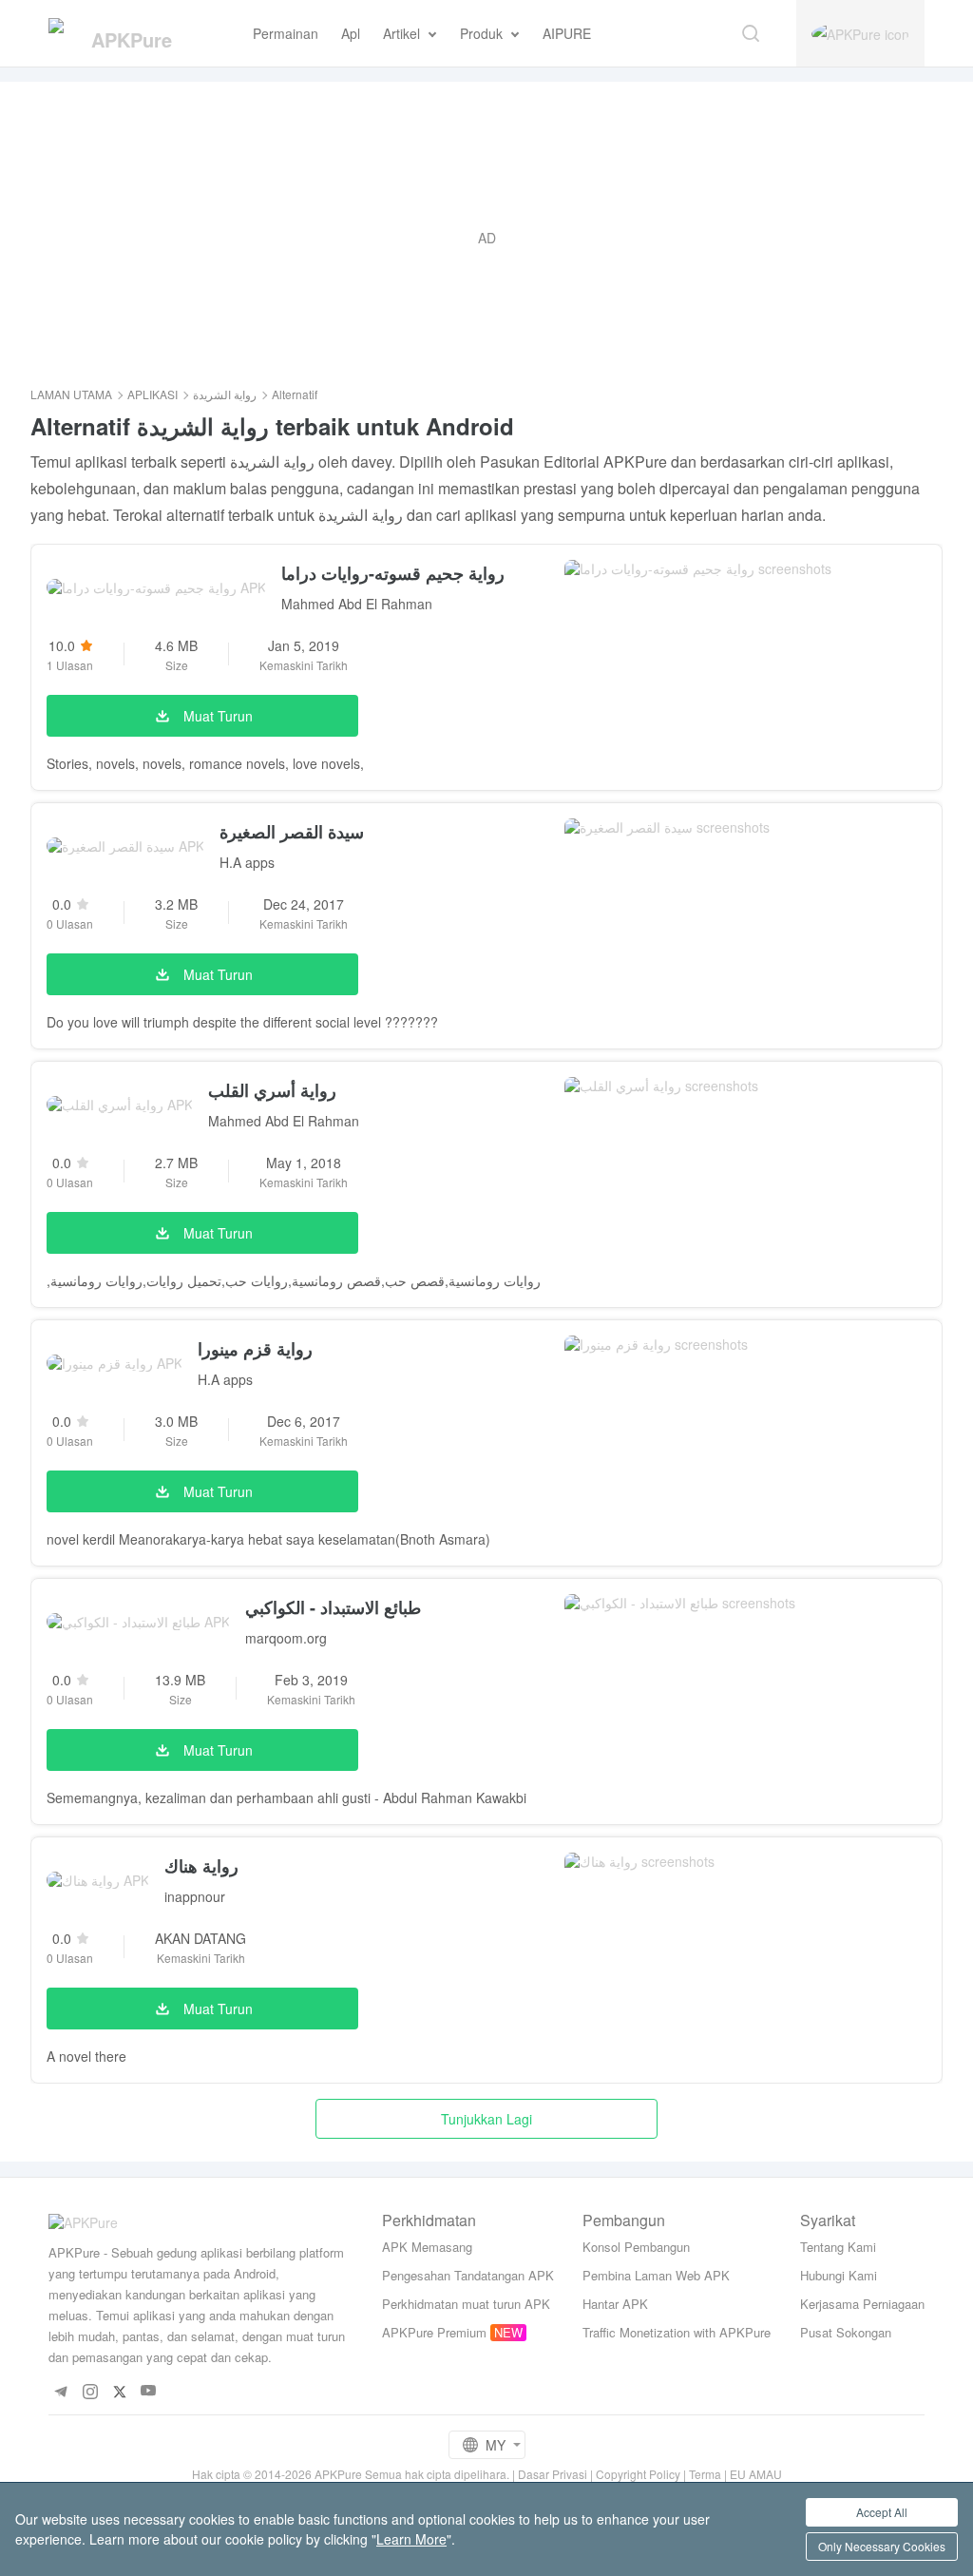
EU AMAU (756, 2474)
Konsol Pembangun (636, 2247)
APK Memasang (427, 2247)
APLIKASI (153, 394)
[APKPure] (124, 33)
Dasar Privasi (553, 2474)
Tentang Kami (838, 2247)
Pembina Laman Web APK (656, 2275)
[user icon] (860, 33)
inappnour (195, 1896)
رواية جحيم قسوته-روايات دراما (393, 573)
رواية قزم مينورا (255, 1349)
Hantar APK (615, 2304)
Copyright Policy (638, 2474)
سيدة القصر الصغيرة (292, 832)
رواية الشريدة (225, 394)
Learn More (411, 2539)
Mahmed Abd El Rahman (357, 604)
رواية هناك (201, 1866)
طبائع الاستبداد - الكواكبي (333, 1607)
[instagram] (90, 2391)
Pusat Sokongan (846, 2332)
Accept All (882, 2512)
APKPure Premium (434, 2332)
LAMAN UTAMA (71, 394)
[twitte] (119, 2391)
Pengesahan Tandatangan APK (468, 2275)
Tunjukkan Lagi (486, 2119)
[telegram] (60, 2391)
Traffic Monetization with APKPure (677, 2332)
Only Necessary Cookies (882, 2546)
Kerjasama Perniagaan (862, 2304)
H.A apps (247, 862)
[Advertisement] (486, 238)
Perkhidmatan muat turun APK (466, 2304)
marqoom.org (286, 1638)
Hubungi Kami (839, 2275)
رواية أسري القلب (272, 1090)
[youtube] (149, 2391)
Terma (705, 2474)
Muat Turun (218, 716)
